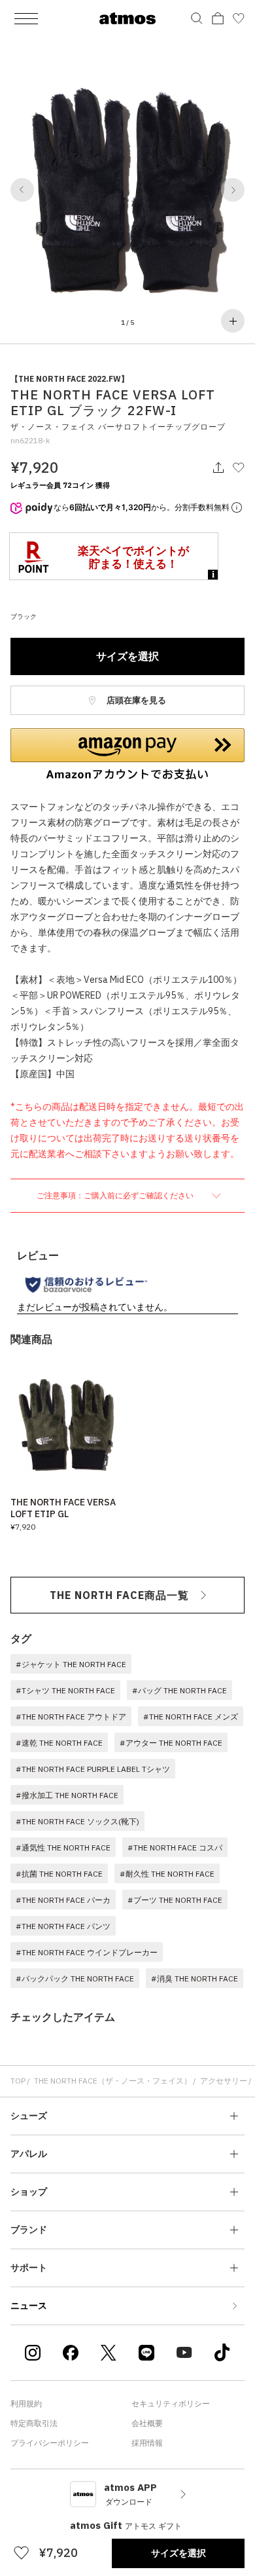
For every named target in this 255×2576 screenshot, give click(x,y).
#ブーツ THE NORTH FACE (175, 1900)
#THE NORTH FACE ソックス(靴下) (77, 1821)
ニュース (29, 2306)
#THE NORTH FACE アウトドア (71, 1717)
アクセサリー (224, 2081)
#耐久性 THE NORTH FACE (167, 1874)
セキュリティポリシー (171, 2403)
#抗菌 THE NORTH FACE (59, 1874)
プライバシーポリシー (50, 2443)
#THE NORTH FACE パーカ (63, 1900)
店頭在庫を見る (135, 700)
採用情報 (147, 2443)
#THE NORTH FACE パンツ (63, 1926)
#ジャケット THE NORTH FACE (71, 1664)
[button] (22, 190)
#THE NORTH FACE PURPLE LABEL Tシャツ (93, 1769)
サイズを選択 (127, 656)
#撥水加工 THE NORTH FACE (67, 1795)
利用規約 (26, 2403)
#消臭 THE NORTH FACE (195, 1978)
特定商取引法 (34, 2423)
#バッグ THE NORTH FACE (179, 1690)
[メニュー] (26, 18)
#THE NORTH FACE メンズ (191, 1717)
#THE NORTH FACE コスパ (175, 1848)
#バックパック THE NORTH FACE (75, 1978)
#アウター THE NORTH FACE (171, 1743)
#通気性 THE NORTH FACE (63, 1848)
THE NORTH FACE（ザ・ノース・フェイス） (113, 2081)
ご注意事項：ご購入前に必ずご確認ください (116, 1195)
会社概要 (147, 2423)
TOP (18, 2081)
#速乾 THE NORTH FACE (59, 1743)
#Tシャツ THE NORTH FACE (65, 1690)
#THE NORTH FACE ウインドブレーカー (87, 1952)
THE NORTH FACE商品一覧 (119, 1595)
